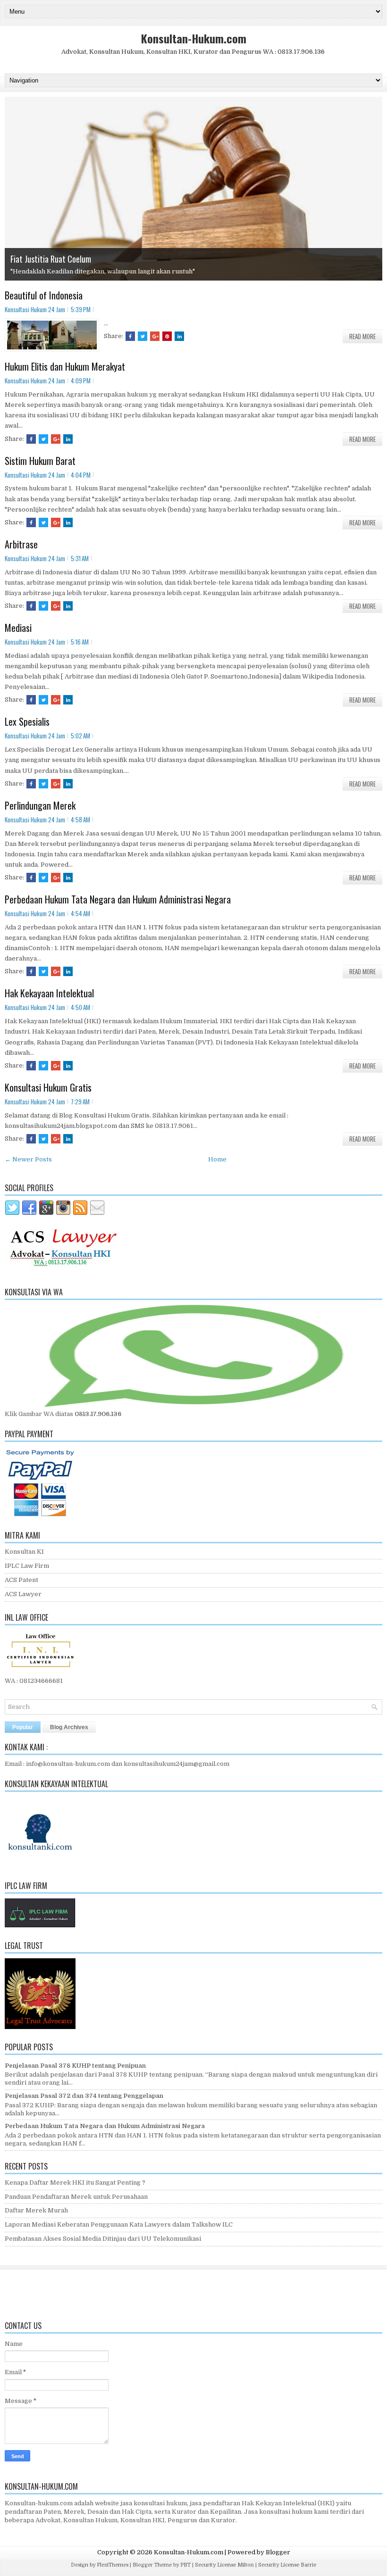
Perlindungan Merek (40, 805)
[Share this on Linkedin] (179, 336)
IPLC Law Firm (27, 1566)
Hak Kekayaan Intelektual (49, 993)
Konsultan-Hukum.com (194, 38)
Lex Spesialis (27, 721)
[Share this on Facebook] (130, 336)
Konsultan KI (24, 1552)
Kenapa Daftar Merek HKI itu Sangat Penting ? (75, 2183)
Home (217, 1159)
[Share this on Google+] (155, 336)
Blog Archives (69, 1727)
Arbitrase (21, 544)
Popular (23, 1727)
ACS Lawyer (23, 1594)
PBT (185, 2565)
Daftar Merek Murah (36, 2210)
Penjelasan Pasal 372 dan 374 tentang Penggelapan (84, 2096)
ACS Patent (21, 1580)
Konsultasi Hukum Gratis (48, 1087)
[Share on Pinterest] (167, 336)
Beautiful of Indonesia (44, 295)
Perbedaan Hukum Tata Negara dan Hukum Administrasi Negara (118, 899)
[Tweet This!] (143, 336)
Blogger (278, 2552)
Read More (362, 336)
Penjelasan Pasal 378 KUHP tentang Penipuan (75, 2066)
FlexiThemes (113, 2565)
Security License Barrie (287, 2565)
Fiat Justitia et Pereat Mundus (59, 259)
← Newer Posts (28, 1159)
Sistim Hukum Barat (40, 461)
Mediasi (18, 628)
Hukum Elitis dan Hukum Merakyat (65, 366)
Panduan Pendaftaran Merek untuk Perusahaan (76, 2197)
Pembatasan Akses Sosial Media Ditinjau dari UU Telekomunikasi (103, 2239)
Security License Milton (224, 2565)
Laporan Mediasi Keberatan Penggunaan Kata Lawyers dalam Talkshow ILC (119, 2224)
